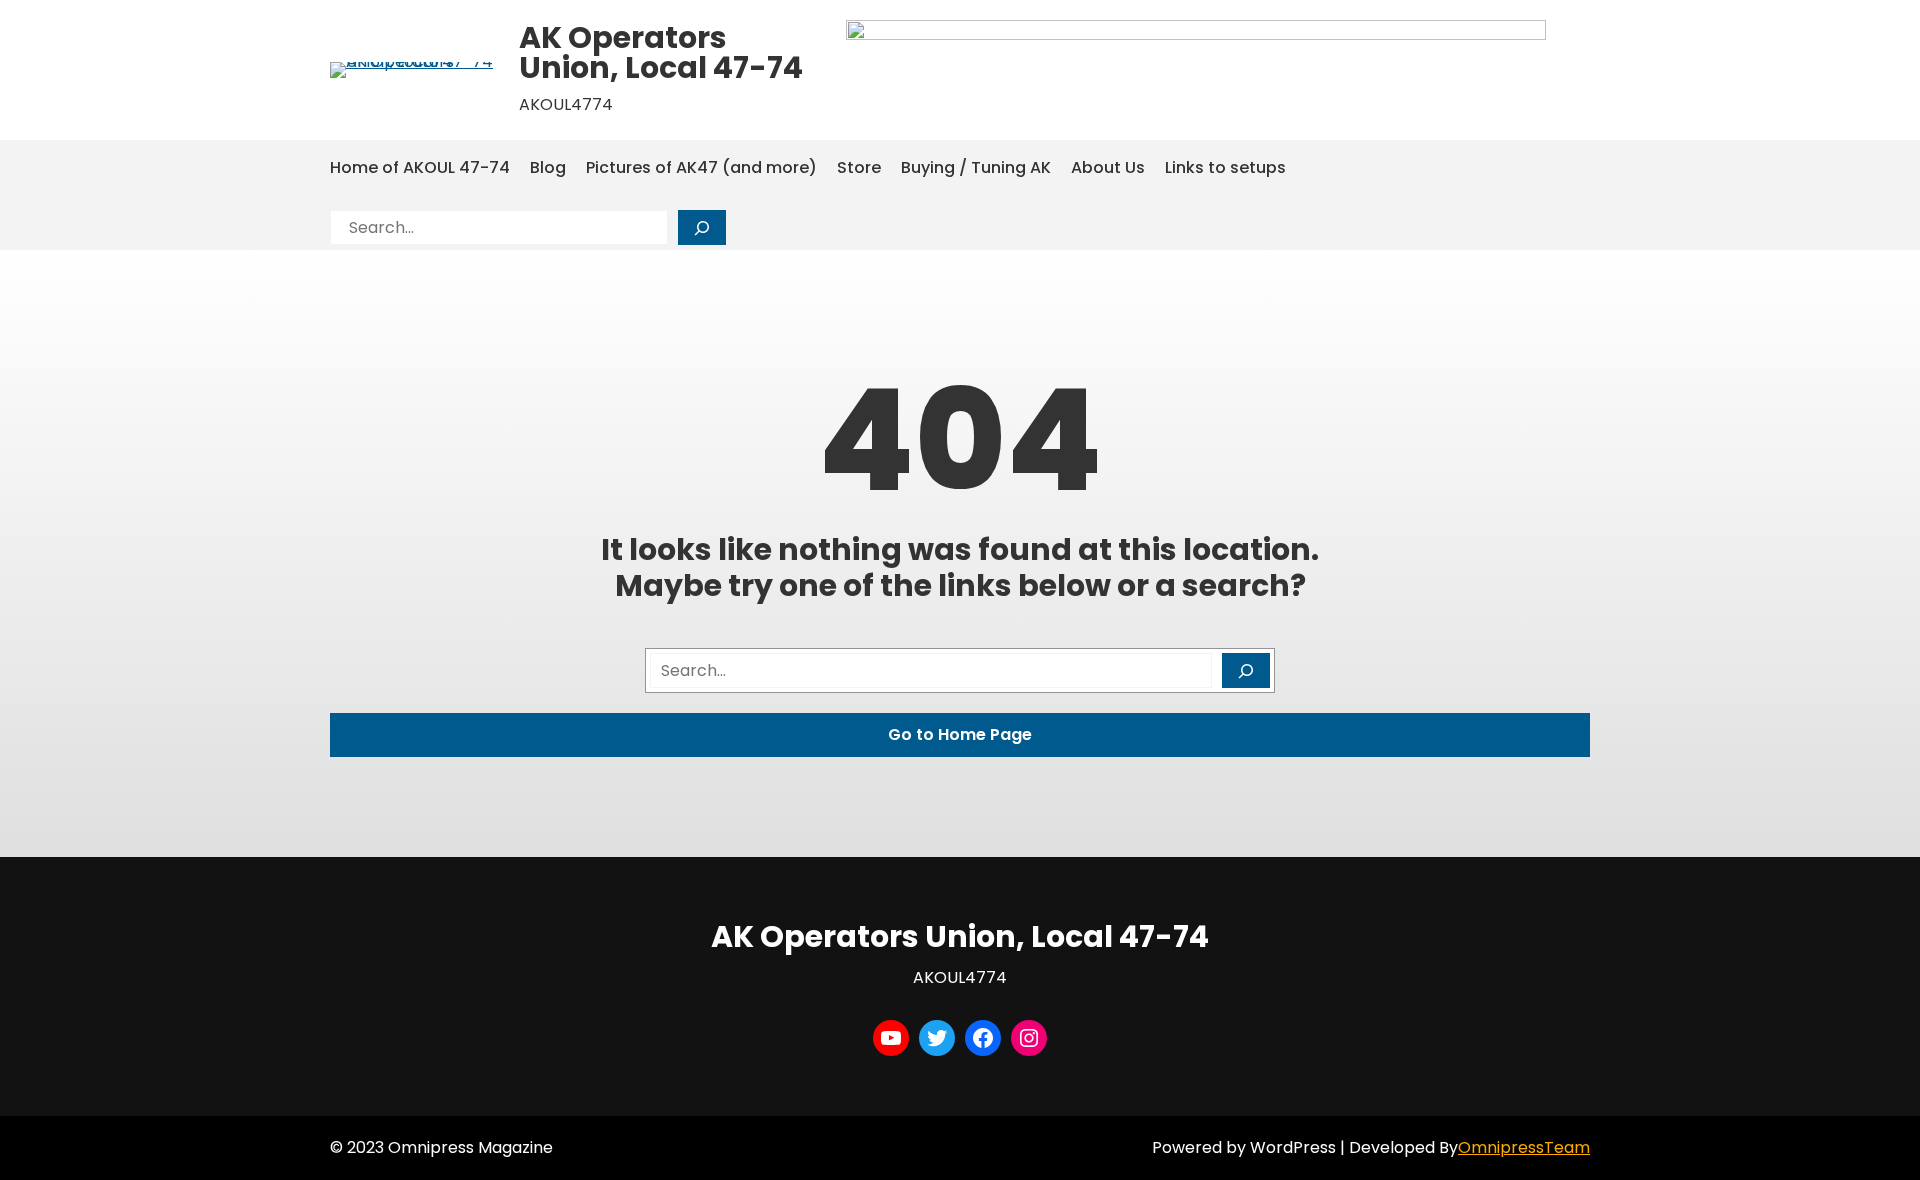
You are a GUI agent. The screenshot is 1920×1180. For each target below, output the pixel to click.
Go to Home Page (960, 734)
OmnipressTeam (1524, 1147)
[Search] (702, 227)
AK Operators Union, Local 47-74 (661, 52)
